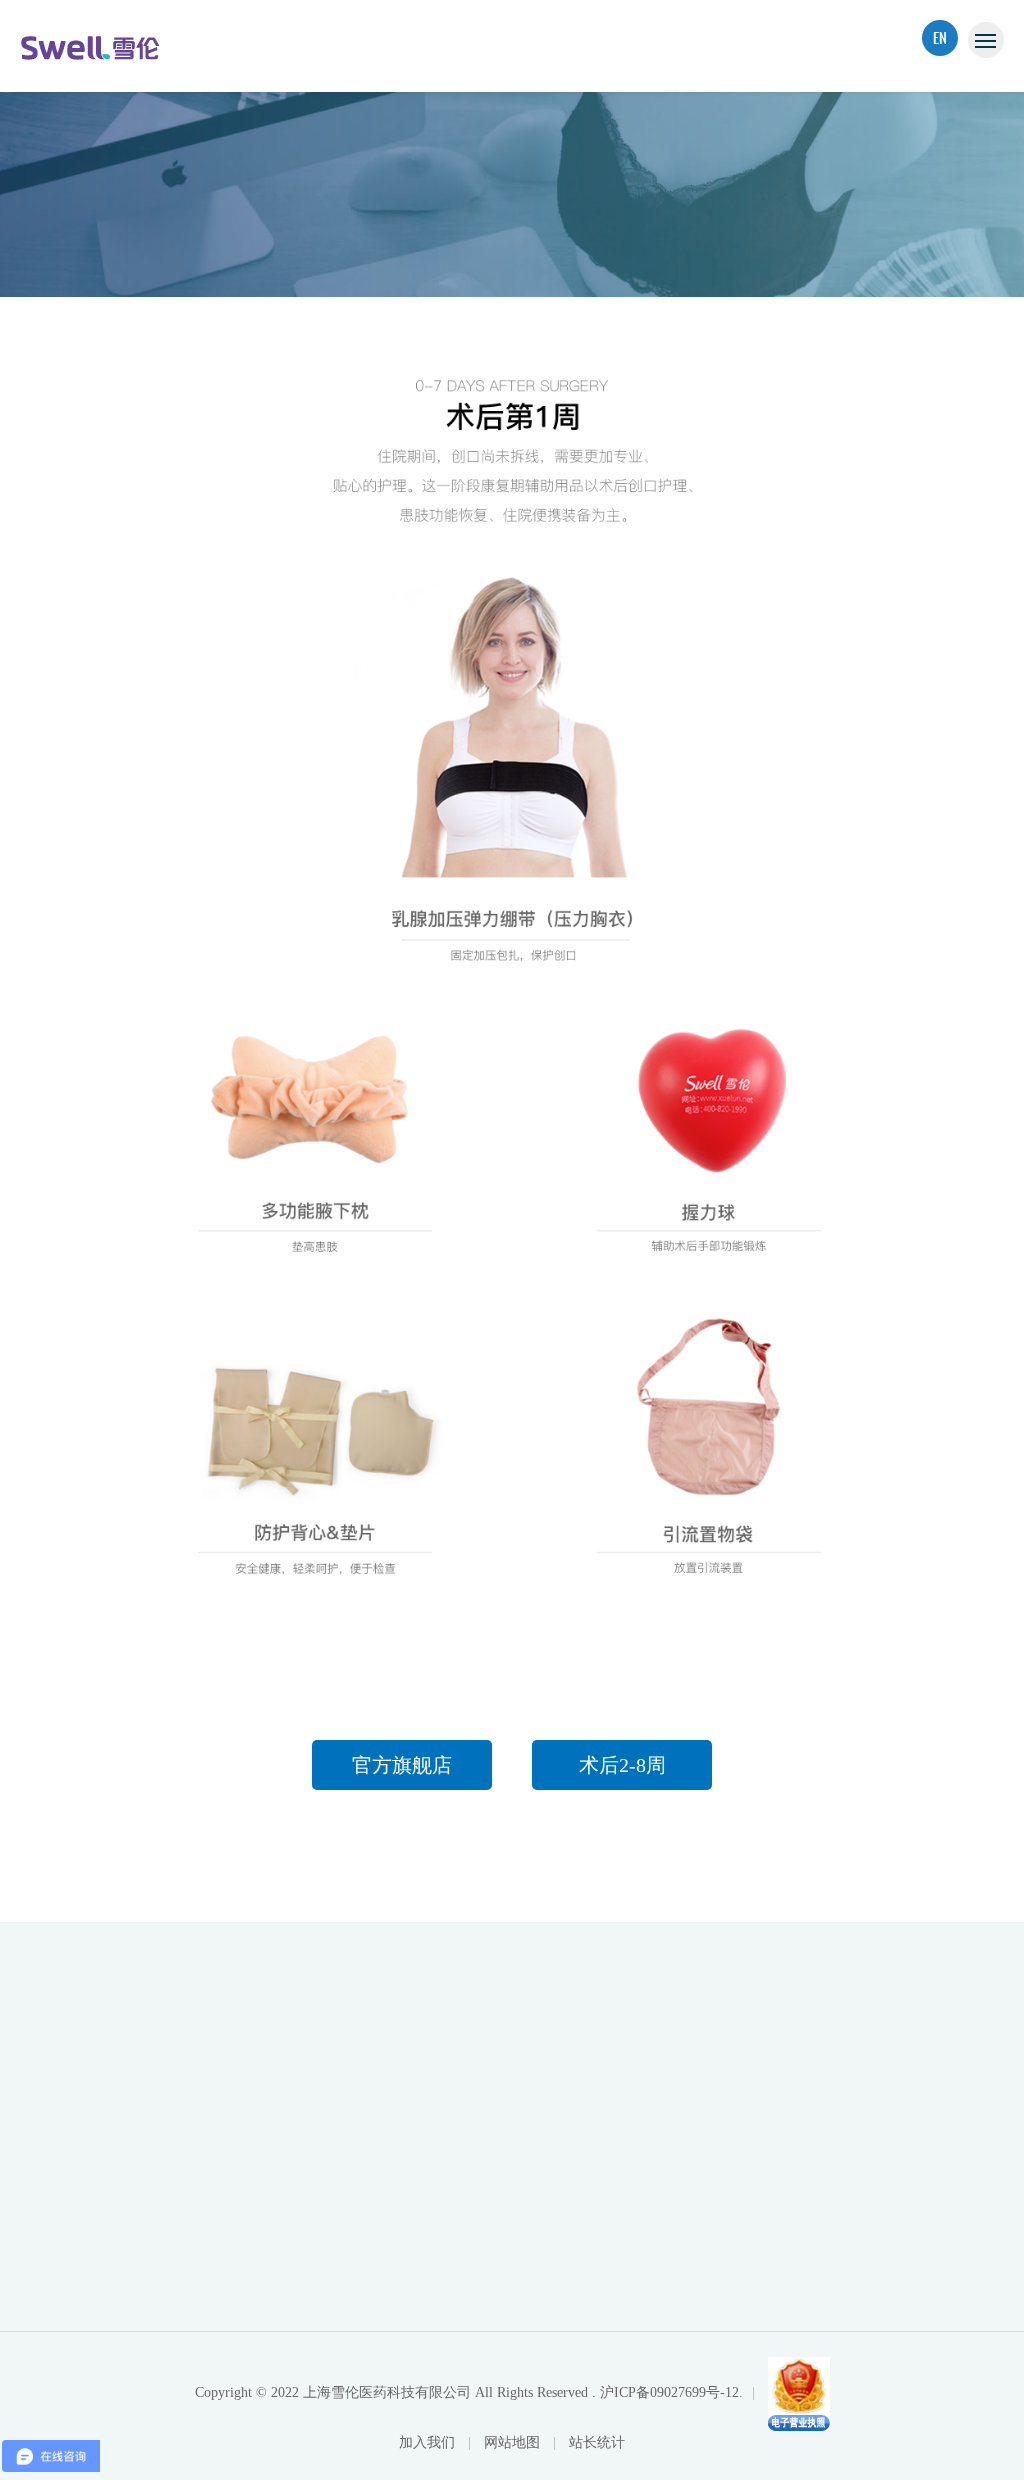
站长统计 (597, 2442)
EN (940, 37)
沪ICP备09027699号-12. (671, 2392)
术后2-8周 (622, 1765)
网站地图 (514, 2442)
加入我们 (429, 2442)
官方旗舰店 (402, 1765)
